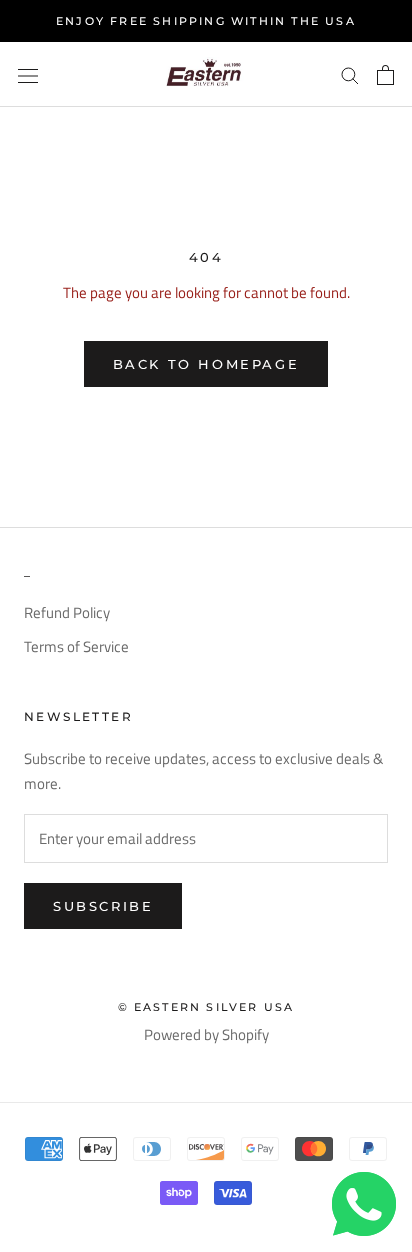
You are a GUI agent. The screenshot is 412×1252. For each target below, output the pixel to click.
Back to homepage (206, 364)
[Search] (350, 75)
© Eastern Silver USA (206, 1007)
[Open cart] (385, 75)
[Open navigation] (28, 74)
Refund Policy (67, 613)
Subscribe (103, 906)
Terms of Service (76, 647)
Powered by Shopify (206, 1034)
